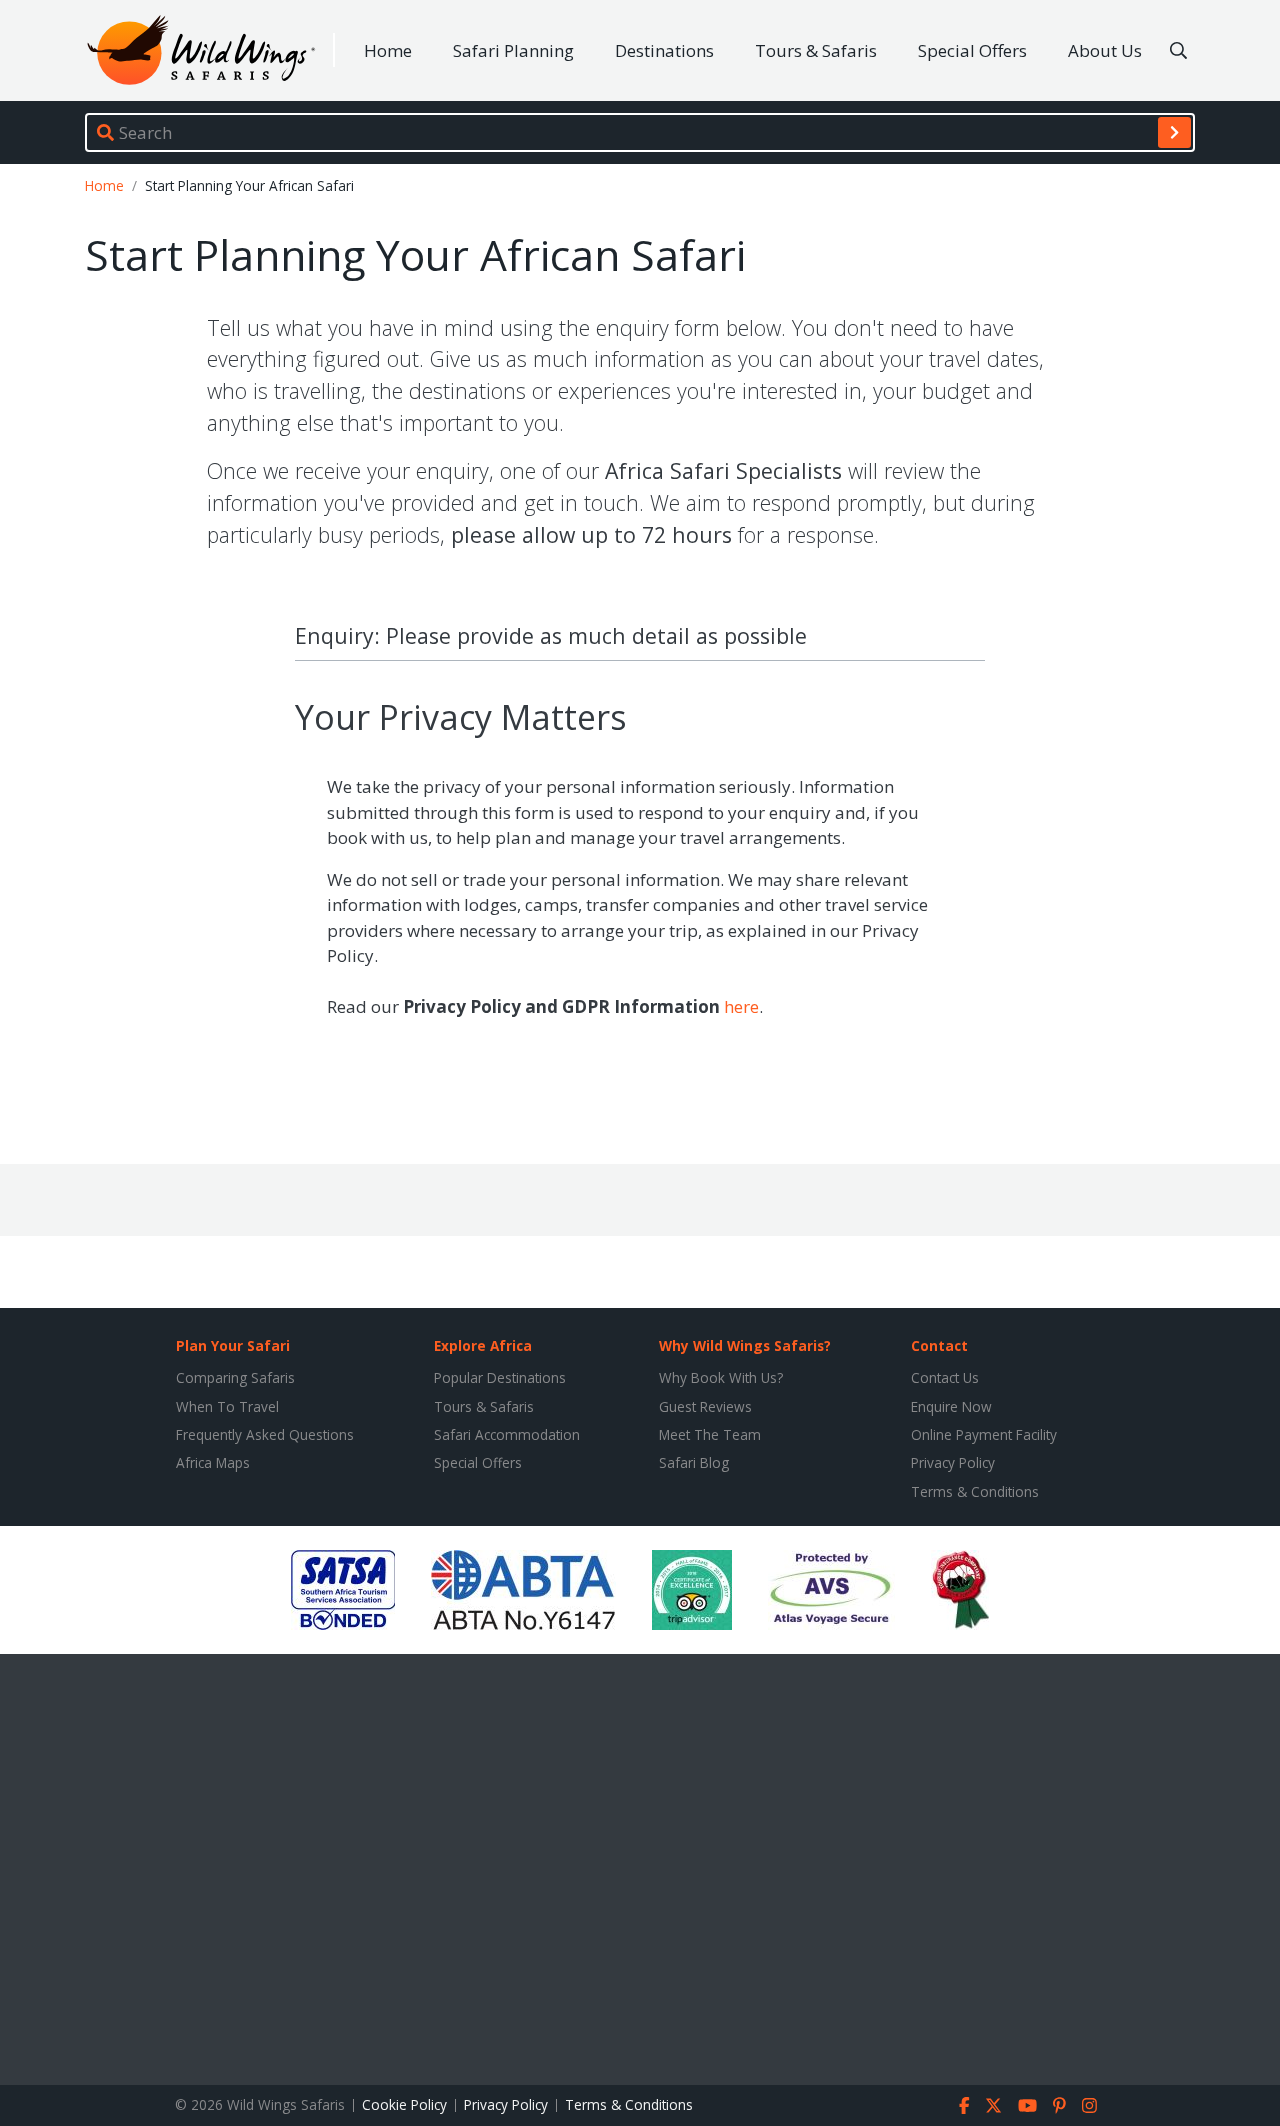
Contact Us (945, 1377)
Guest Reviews (705, 1406)
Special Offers (972, 50)
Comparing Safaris (235, 1377)
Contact (939, 1345)
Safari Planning (513, 50)
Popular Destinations (500, 1377)
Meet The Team (710, 1434)
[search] (1174, 132)
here (741, 1006)
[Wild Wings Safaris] (201, 50)
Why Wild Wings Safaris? (745, 1345)
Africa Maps (213, 1462)
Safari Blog (694, 1462)
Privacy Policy (953, 1462)
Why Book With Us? (721, 1377)
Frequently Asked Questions (265, 1434)
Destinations (664, 50)
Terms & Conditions (975, 1491)
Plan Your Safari (233, 1345)
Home (388, 50)
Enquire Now (951, 1406)
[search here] (1178, 51)
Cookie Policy (404, 2104)
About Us (1105, 50)
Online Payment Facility (984, 1434)
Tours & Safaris (816, 50)
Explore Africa (483, 1345)
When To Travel (227, 1406)
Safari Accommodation (507, 1434)
